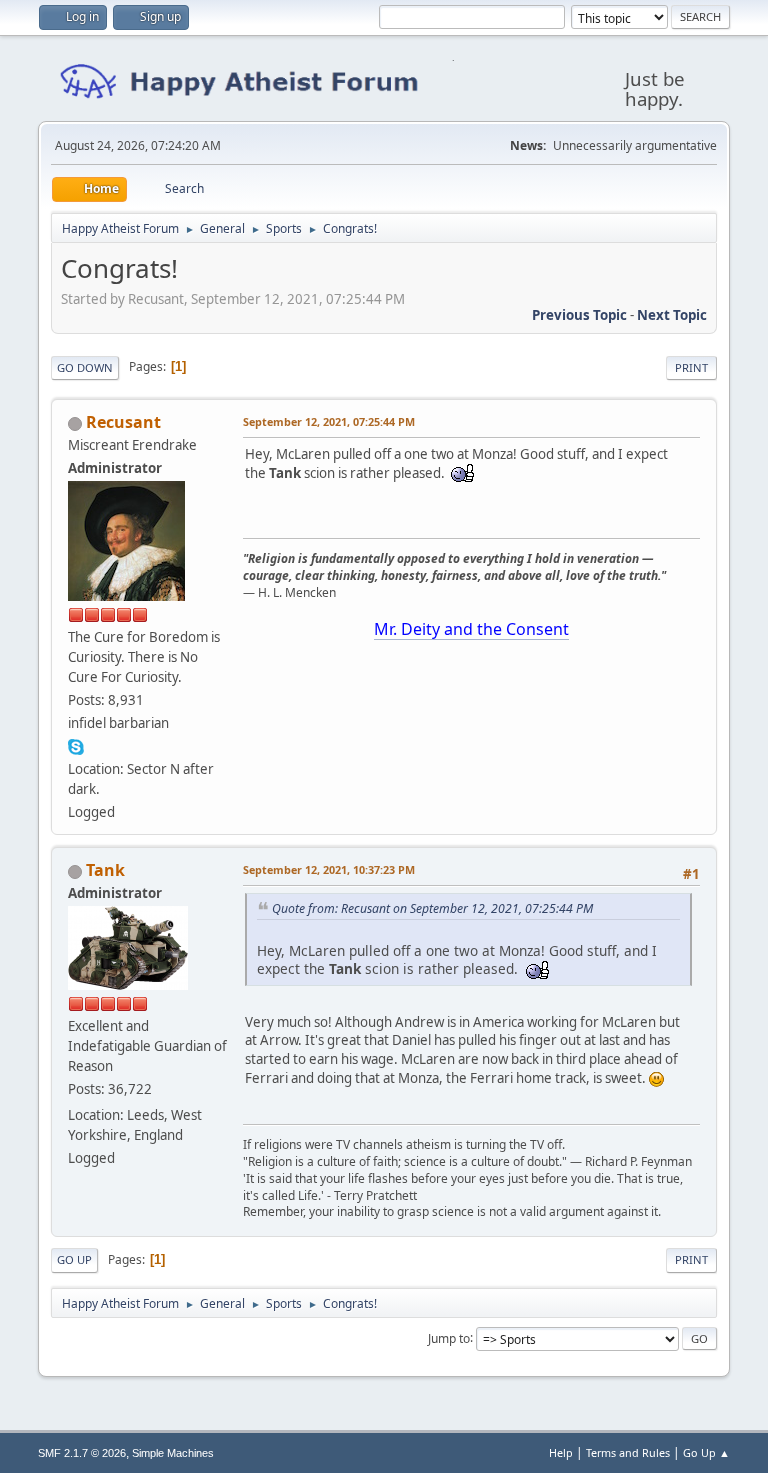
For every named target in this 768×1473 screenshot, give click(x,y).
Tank (105, 870)
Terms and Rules (628, 1452)
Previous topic (579, 315)
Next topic (672, 315)
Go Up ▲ (706, 1452)
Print (691, 367)
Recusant (123, 422)
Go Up (74, 1259)
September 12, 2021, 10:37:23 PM (329, 869)
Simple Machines (173, 1453)
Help (561, 1452)
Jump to (449, 1337)
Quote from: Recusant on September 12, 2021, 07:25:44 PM (432, 908)
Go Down (85, 367)
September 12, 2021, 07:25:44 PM (329, 421)
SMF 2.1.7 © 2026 (82, 1453)
